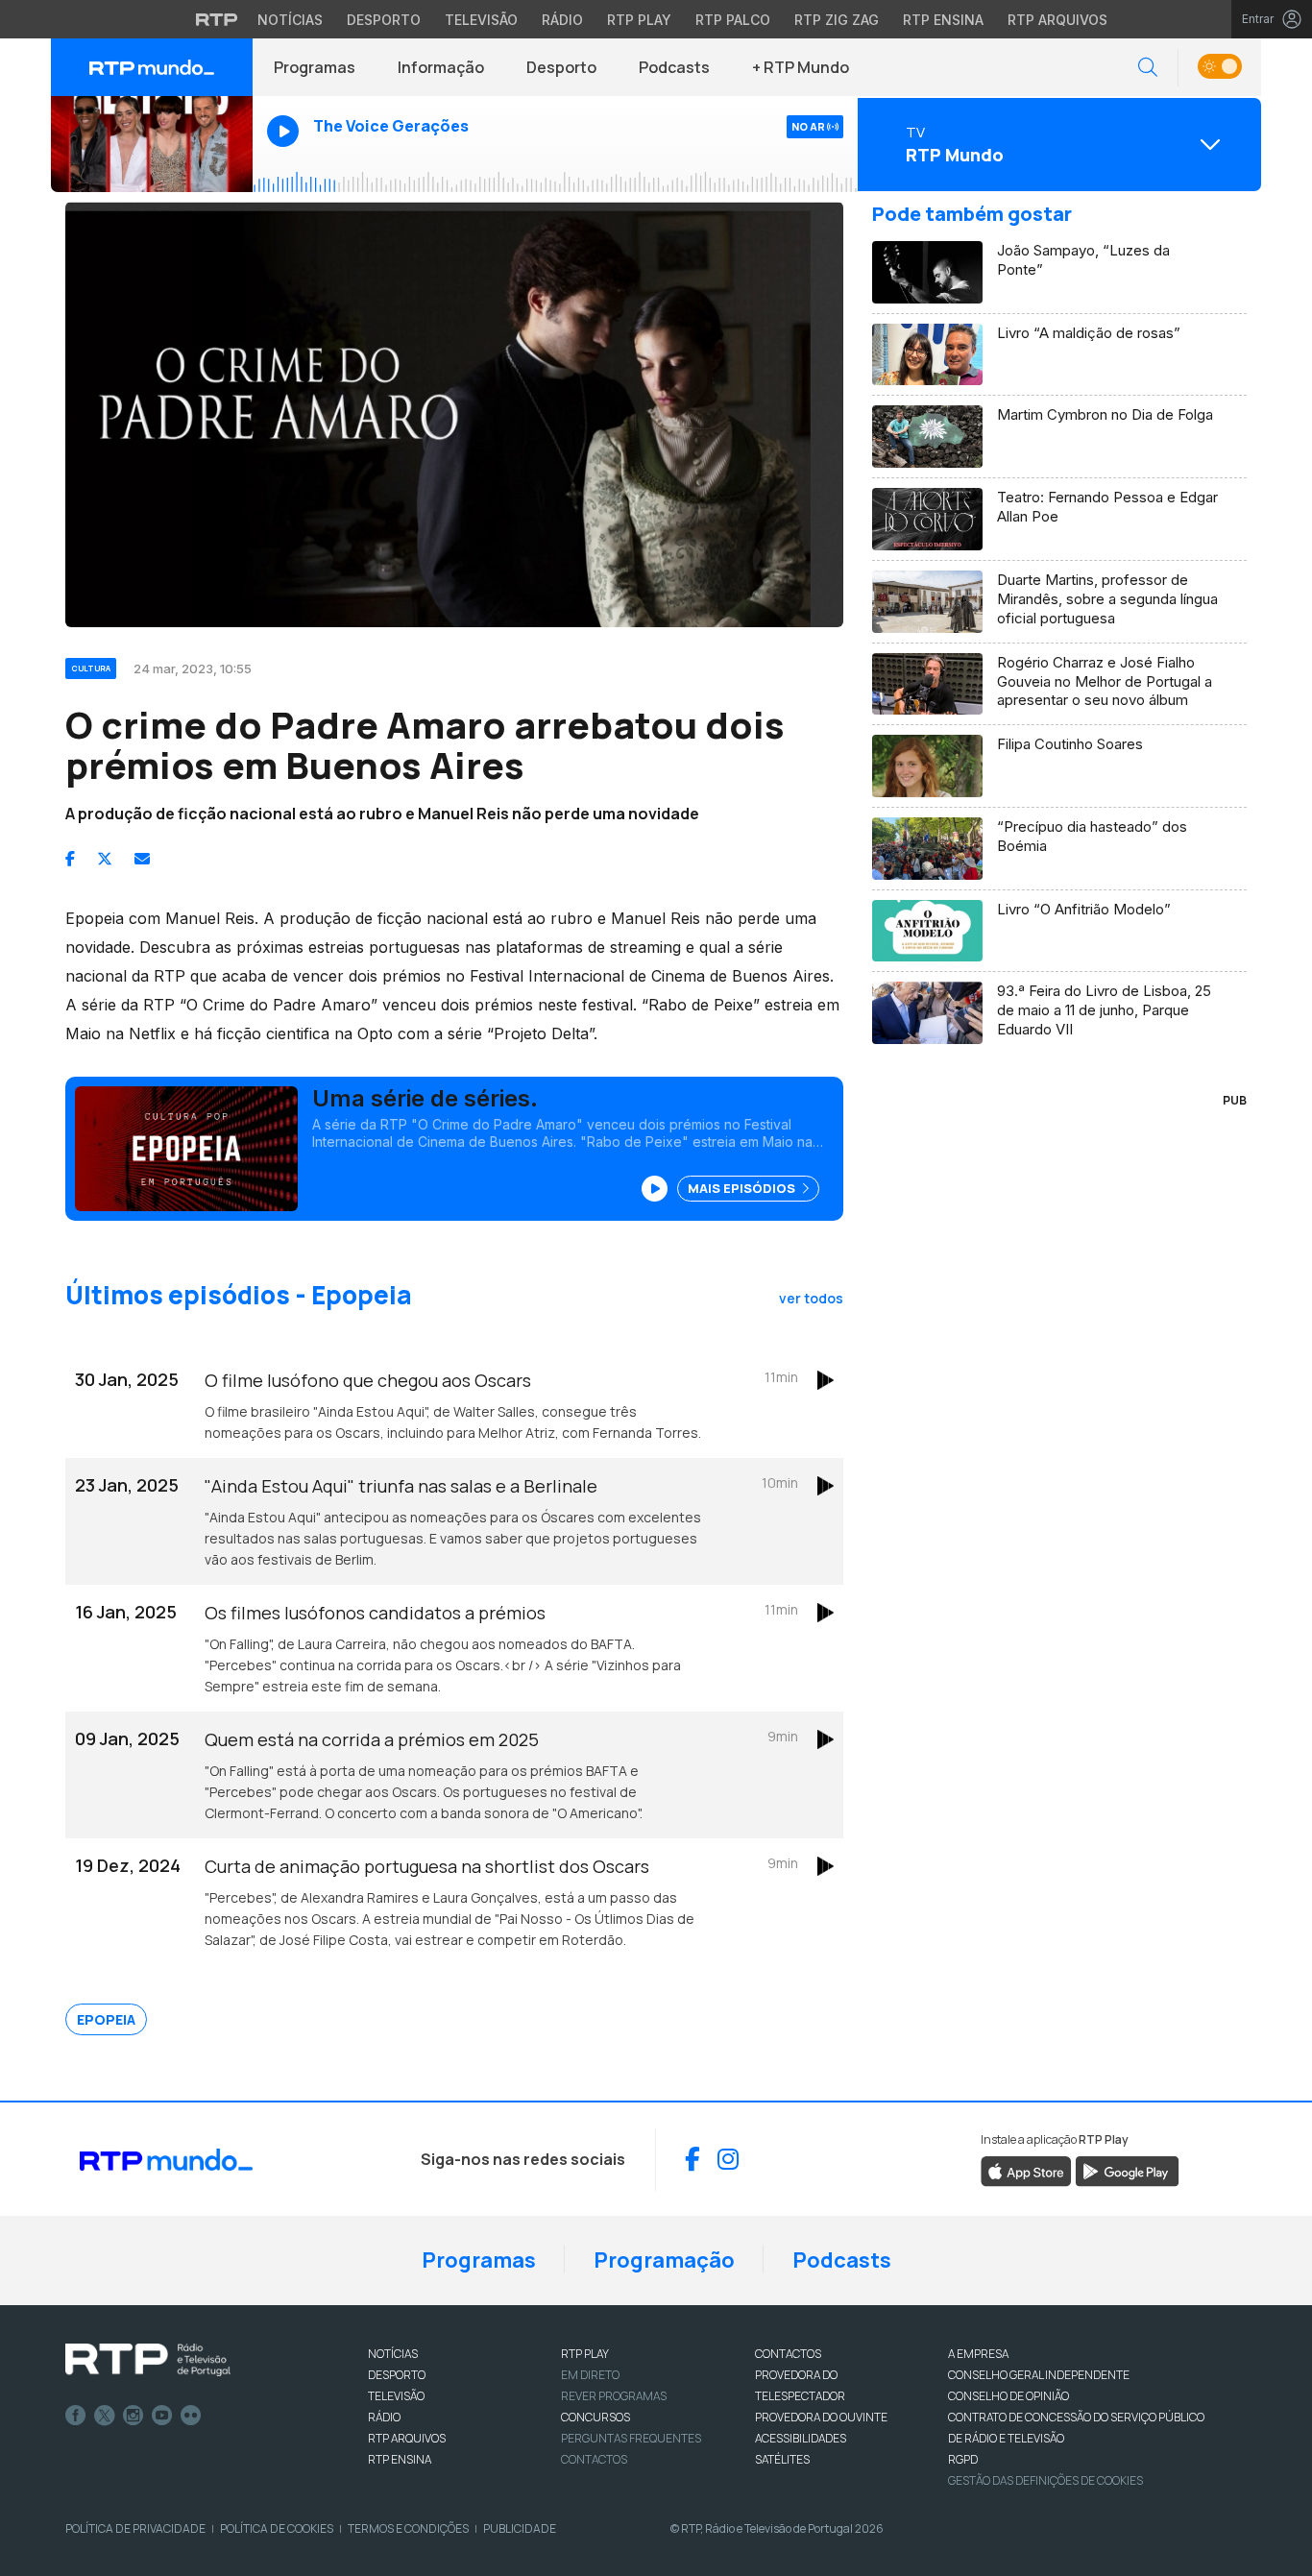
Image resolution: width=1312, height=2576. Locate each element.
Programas (315, 67)
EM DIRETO (590, 2375)
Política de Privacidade (135, 2528)
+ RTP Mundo (801, 67)
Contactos (594, 2459)
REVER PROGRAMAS (614, 2396)
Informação (441, 67)
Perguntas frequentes (631, 2438)
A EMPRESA (978, 2354)
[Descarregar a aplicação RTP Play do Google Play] (1127, 2170)
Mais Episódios (743, 1188)
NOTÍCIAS (393, 2354)
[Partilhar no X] (105, 859)
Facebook (76, 2416)
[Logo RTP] (148, 2360)
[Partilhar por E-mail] (142, 859)
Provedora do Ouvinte (821, 2417)
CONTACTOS (788, 2354)
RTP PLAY (585, 2354)
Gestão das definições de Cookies (1045, 2480)
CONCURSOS (595, 2417)
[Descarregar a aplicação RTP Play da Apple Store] (1026, 2170)
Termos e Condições (408, 2528)
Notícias (290, 20)
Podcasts (674, 67)
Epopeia (106, 2019)
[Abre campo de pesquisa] (1148, 68)
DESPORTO (397, 2375)
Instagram (134, 2416)
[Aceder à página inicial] (152, 67)
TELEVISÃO (396, 2396)
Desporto (384, 20)
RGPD (963, 2459)
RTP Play (639, 20)
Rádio (562, 20)
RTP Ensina (943, 20)
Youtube (162, 2416)
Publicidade (520, 2528)
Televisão (481, 20)
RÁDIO (384, 2417)
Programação (664, 2260)
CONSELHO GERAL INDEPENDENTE (1039, 2375)
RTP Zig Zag (837, 20)
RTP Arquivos (1057, 20)
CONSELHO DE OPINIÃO (1008, 2396)
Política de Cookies (277, 2528)
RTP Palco (733, 20)
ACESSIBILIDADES (801, 2438)
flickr (191, 2416)
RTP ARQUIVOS (407, 2438)
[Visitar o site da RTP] (217, 19)
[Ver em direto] (152, 144)
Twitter (105, 2416)
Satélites (782, 2459)
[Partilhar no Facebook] (70, 859)
